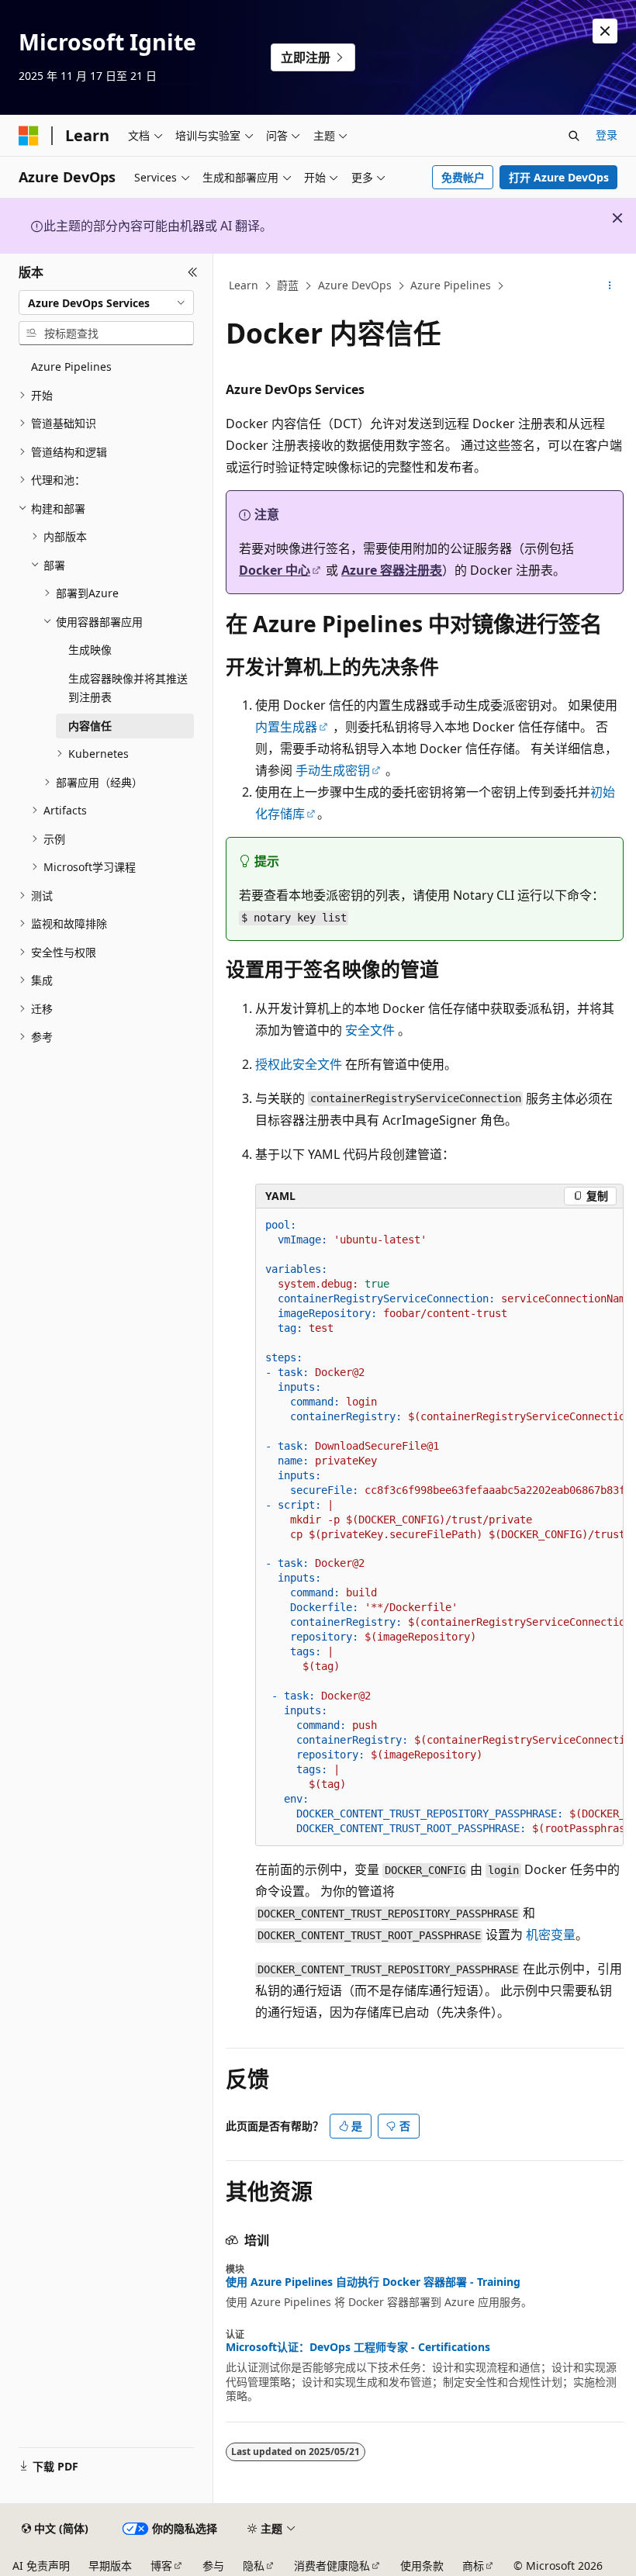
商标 (473, 2566)
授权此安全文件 (299, 1064)
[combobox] (106, 303)
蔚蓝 (288, 285)
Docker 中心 (275, 570)
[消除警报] (605, 31)
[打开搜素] (574, 136)
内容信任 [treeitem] (90, 726)
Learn (244, 285)
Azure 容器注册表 (392, 570)
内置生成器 (286, 727)
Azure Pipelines (451, 285)
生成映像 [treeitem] (90, 650)
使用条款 (422, 2566)
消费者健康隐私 (332, 2566)
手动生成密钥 (333, 770)
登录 (607, 135)
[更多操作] (610, 286)
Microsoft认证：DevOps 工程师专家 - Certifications (358, 2347)
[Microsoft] (29, 136)
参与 (213, 2566)
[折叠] (193, 272)
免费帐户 (463, 177)
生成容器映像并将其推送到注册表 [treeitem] (128, 688)
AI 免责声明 (41, 2566)
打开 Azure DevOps (559, 177)
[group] (439, 1527)
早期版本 (110, 2566)
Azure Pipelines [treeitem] (71, 367)
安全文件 (370, 1030)
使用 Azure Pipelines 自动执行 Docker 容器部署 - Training (373, 2282)
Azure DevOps (355, 285)
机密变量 (551, 1935)
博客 (161, 2566)
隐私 (254, 2566)
